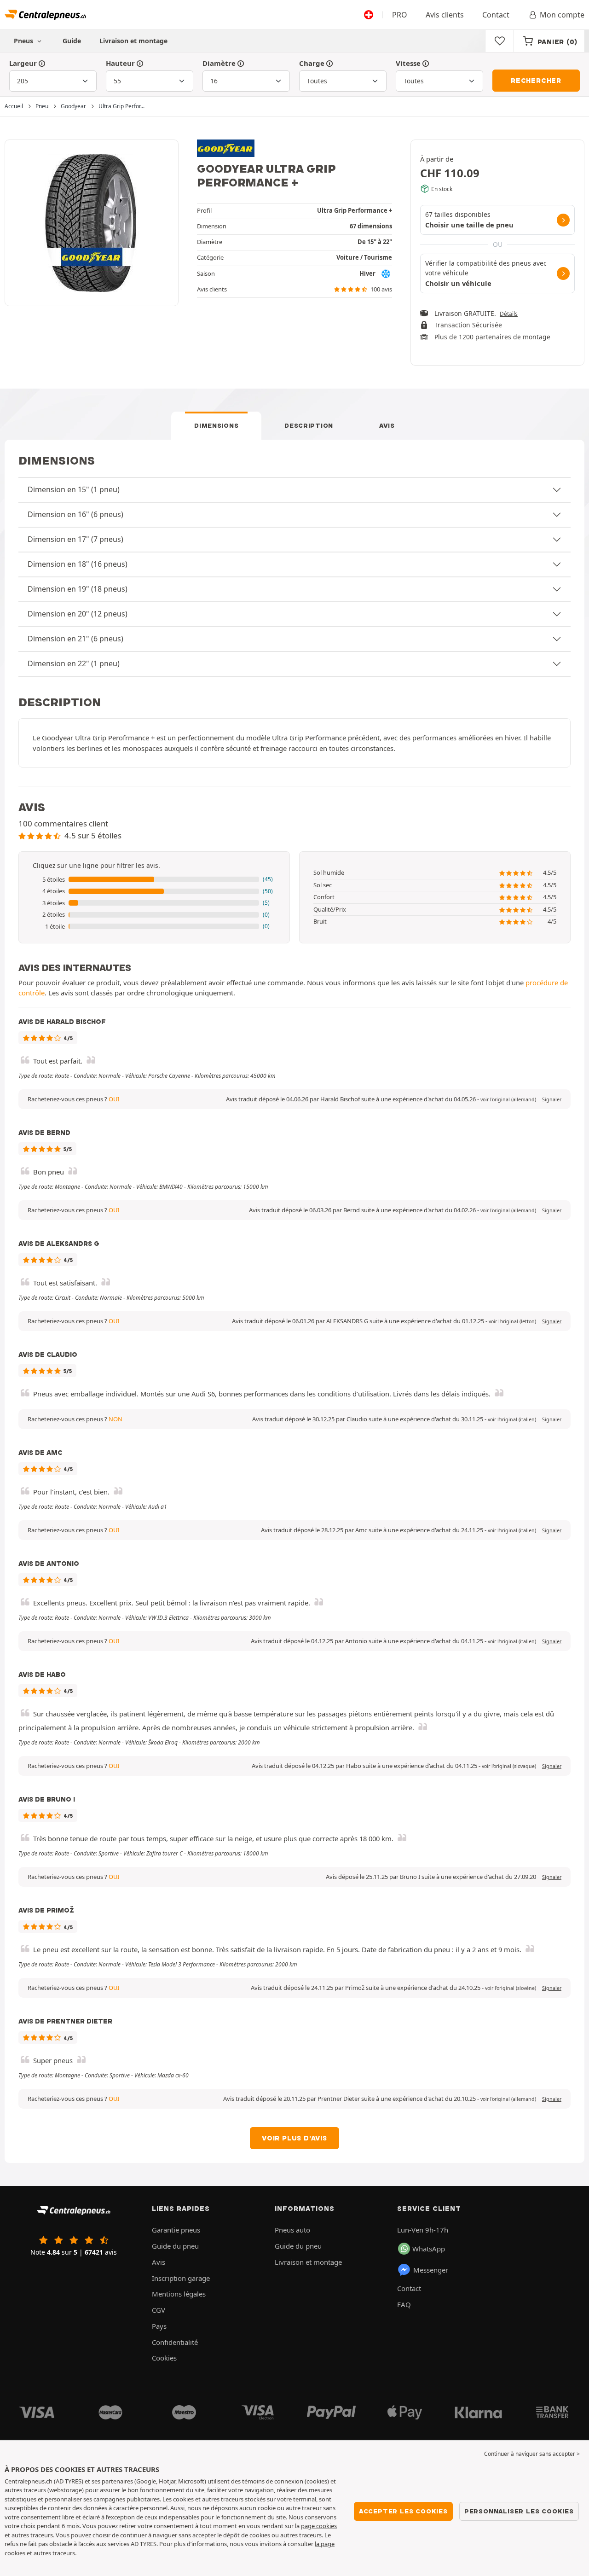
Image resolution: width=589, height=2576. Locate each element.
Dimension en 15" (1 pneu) (74, 489)
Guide (72, 41)
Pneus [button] (24, 41)
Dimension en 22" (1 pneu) (74, 663)
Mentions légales (179, 2294)
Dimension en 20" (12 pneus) (78, 614)
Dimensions (216, 425)
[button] (154, 880)
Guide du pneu (175, 2246)
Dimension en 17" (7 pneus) (75, 539)
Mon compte (562, 15)
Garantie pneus (176, 2230)
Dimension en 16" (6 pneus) (75, 514)
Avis (387, 425)
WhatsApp (429, 2249)
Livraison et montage (133, 41)
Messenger (431, 2270)
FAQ (404, 2304)
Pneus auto (292, 2230)
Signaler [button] (552, 1099)
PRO (400, 15)
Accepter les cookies (403, 2511)
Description (309, 425)
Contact (496, 15)
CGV (159, 2310)
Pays (159, 2326)
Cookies (164, 2358)
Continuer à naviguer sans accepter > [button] (532, 2454)
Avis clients (445, 15)
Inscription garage (181, 2278)
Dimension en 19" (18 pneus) (78, 589)
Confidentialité (175, 2342)
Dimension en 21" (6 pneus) (75, 639)
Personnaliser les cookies (519, 2511)
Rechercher (536, 81)
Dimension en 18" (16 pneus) (78, 564)
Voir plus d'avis (294, 2138)
